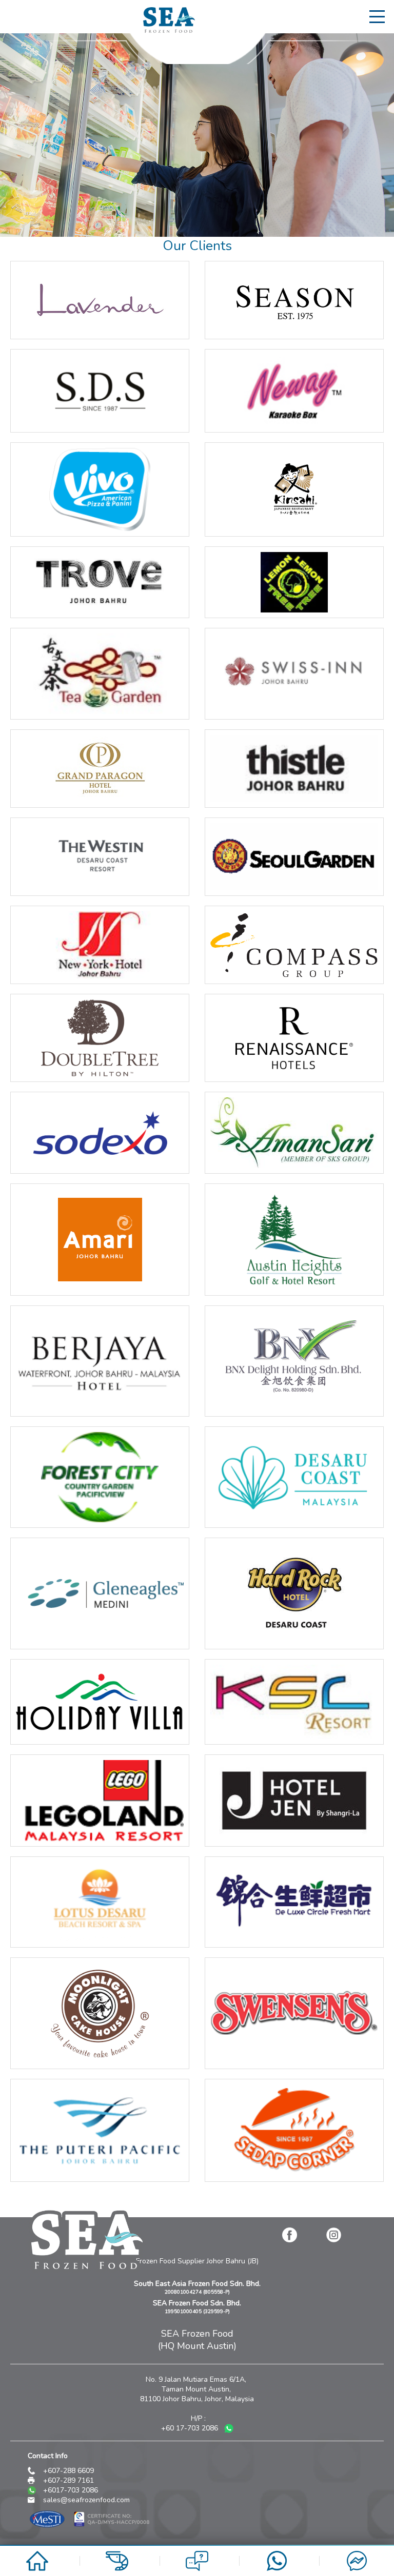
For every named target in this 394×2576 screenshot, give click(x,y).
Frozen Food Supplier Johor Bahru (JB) (197, 2261)
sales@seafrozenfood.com (86, 2500)
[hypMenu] (379, 16)
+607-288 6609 (68, 2471)
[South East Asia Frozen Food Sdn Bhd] (169, 30)
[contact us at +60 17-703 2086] (277, 2569)
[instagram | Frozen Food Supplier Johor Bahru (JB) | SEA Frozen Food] (333, 2235)
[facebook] (289, 2235)
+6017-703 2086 (71, 2490)
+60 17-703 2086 (191, 2428)
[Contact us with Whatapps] (229, 2431)
